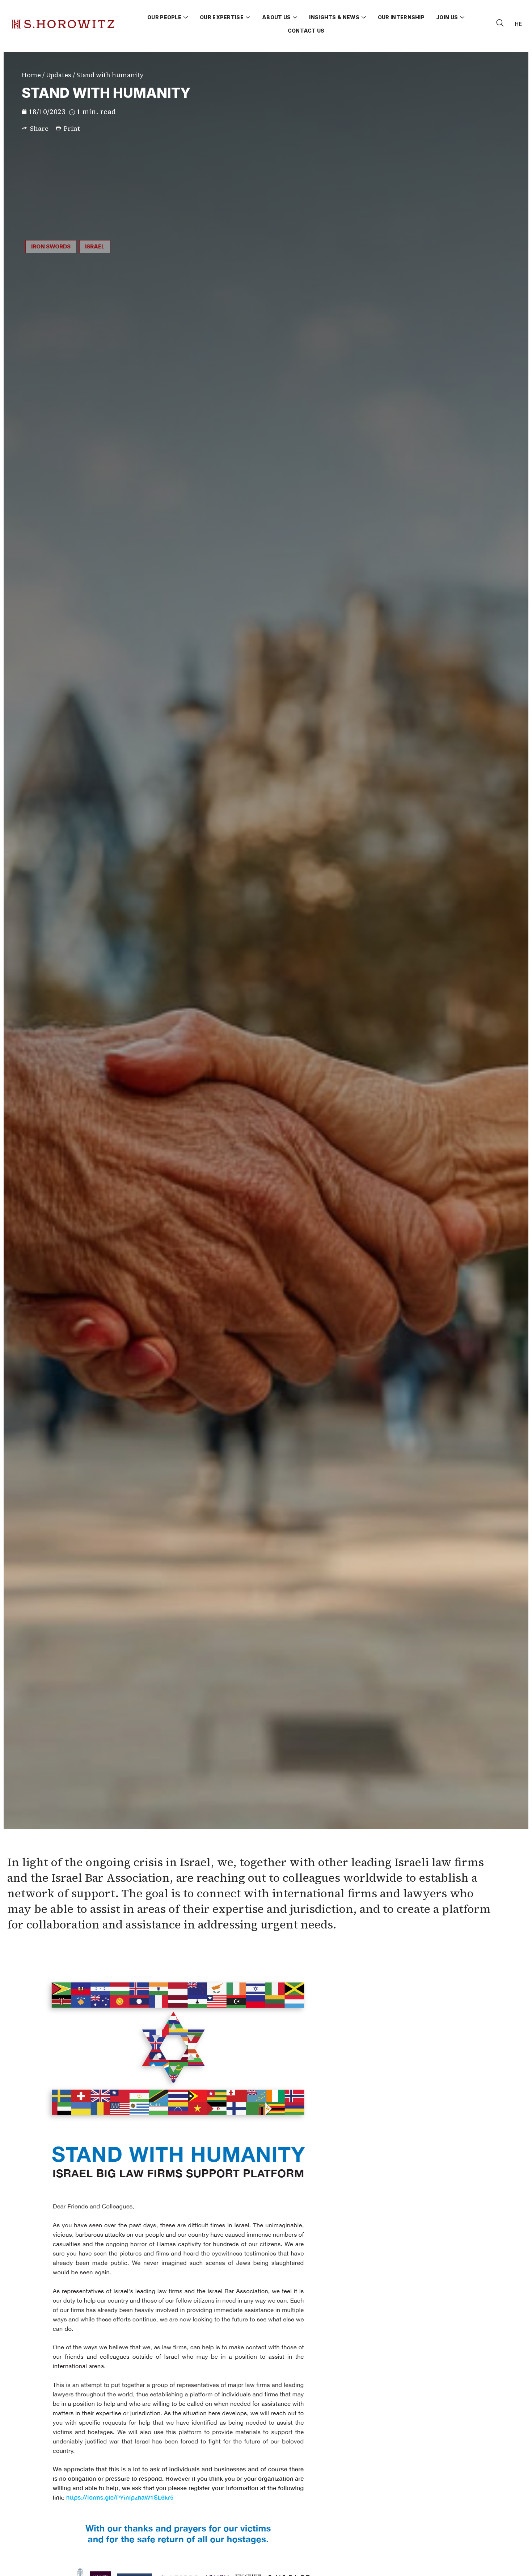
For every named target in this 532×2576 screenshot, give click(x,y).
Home (31, 75)
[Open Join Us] (462, 17)
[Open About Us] (295, 17)
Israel (95, 246)
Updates (59, 75)
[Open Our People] (186, 17)
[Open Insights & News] (364, 17)
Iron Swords (51, 246)
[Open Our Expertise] (248, 17)
